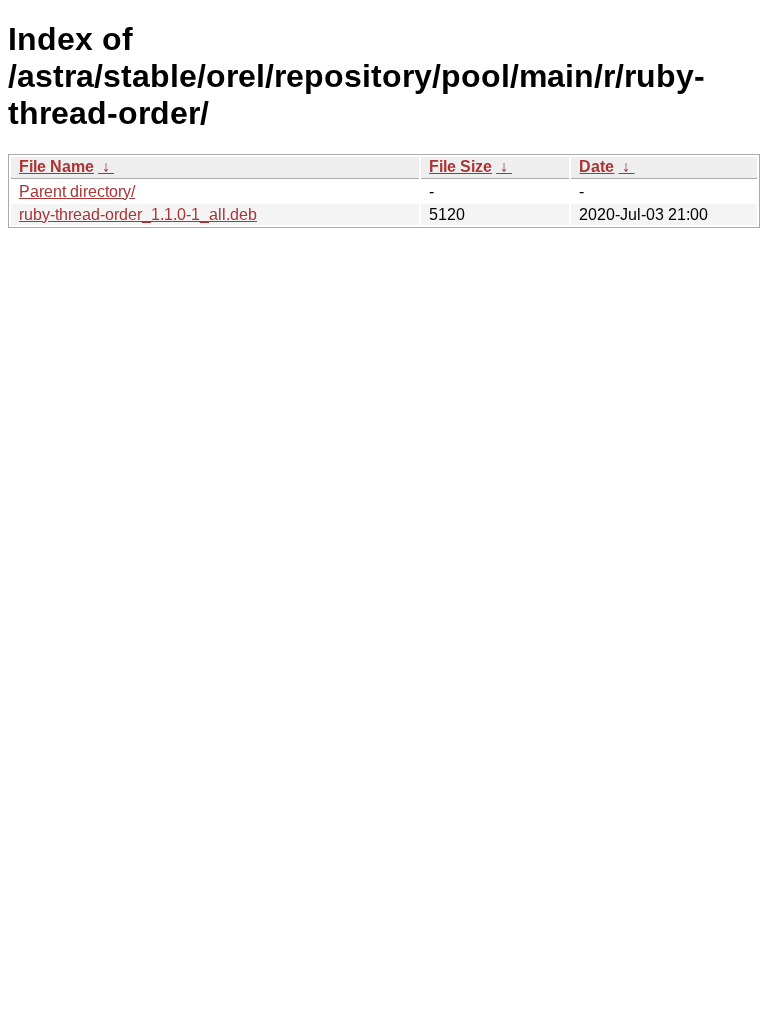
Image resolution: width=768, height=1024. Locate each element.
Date (596, 166)
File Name (56, 166)
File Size (460, 166)
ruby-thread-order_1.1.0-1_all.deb (138, 214)
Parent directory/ (77, 191)
